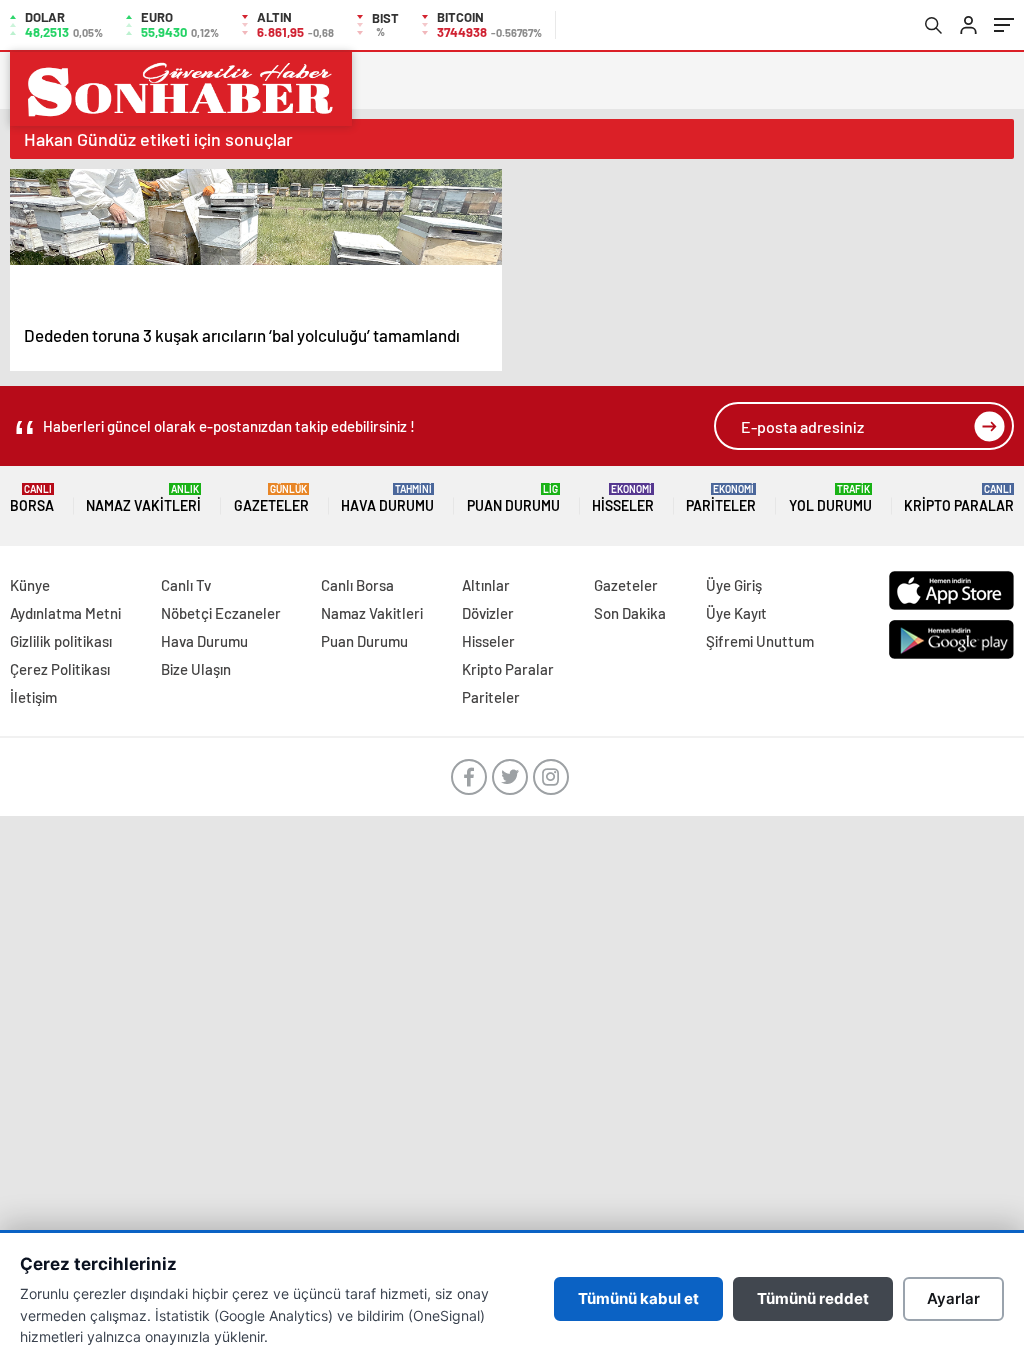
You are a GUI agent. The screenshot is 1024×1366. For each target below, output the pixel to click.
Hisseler (623, 498)
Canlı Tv (186, 585)
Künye (30, 585)
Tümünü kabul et (638, 1298)
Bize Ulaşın (196, 669)
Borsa (32, 498)
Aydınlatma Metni (65, 613)
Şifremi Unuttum (760, 641)
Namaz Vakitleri (143, 498)
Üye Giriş (734, 585)
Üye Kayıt (736, 613)
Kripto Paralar (959, 498)
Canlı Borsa (357, 585)
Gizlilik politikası (61, 641)
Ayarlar (953, 1298)
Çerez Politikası (60, 669)
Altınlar (486, 585)
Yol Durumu (830, 498)
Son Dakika (630, 613)
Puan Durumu (513, 498)
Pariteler (721, 498)
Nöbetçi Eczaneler (221, 613)
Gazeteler (271, 498)
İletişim (33, 697)
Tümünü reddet (813, 1298)
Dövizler (488, 613)
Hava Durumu (387, 498)
